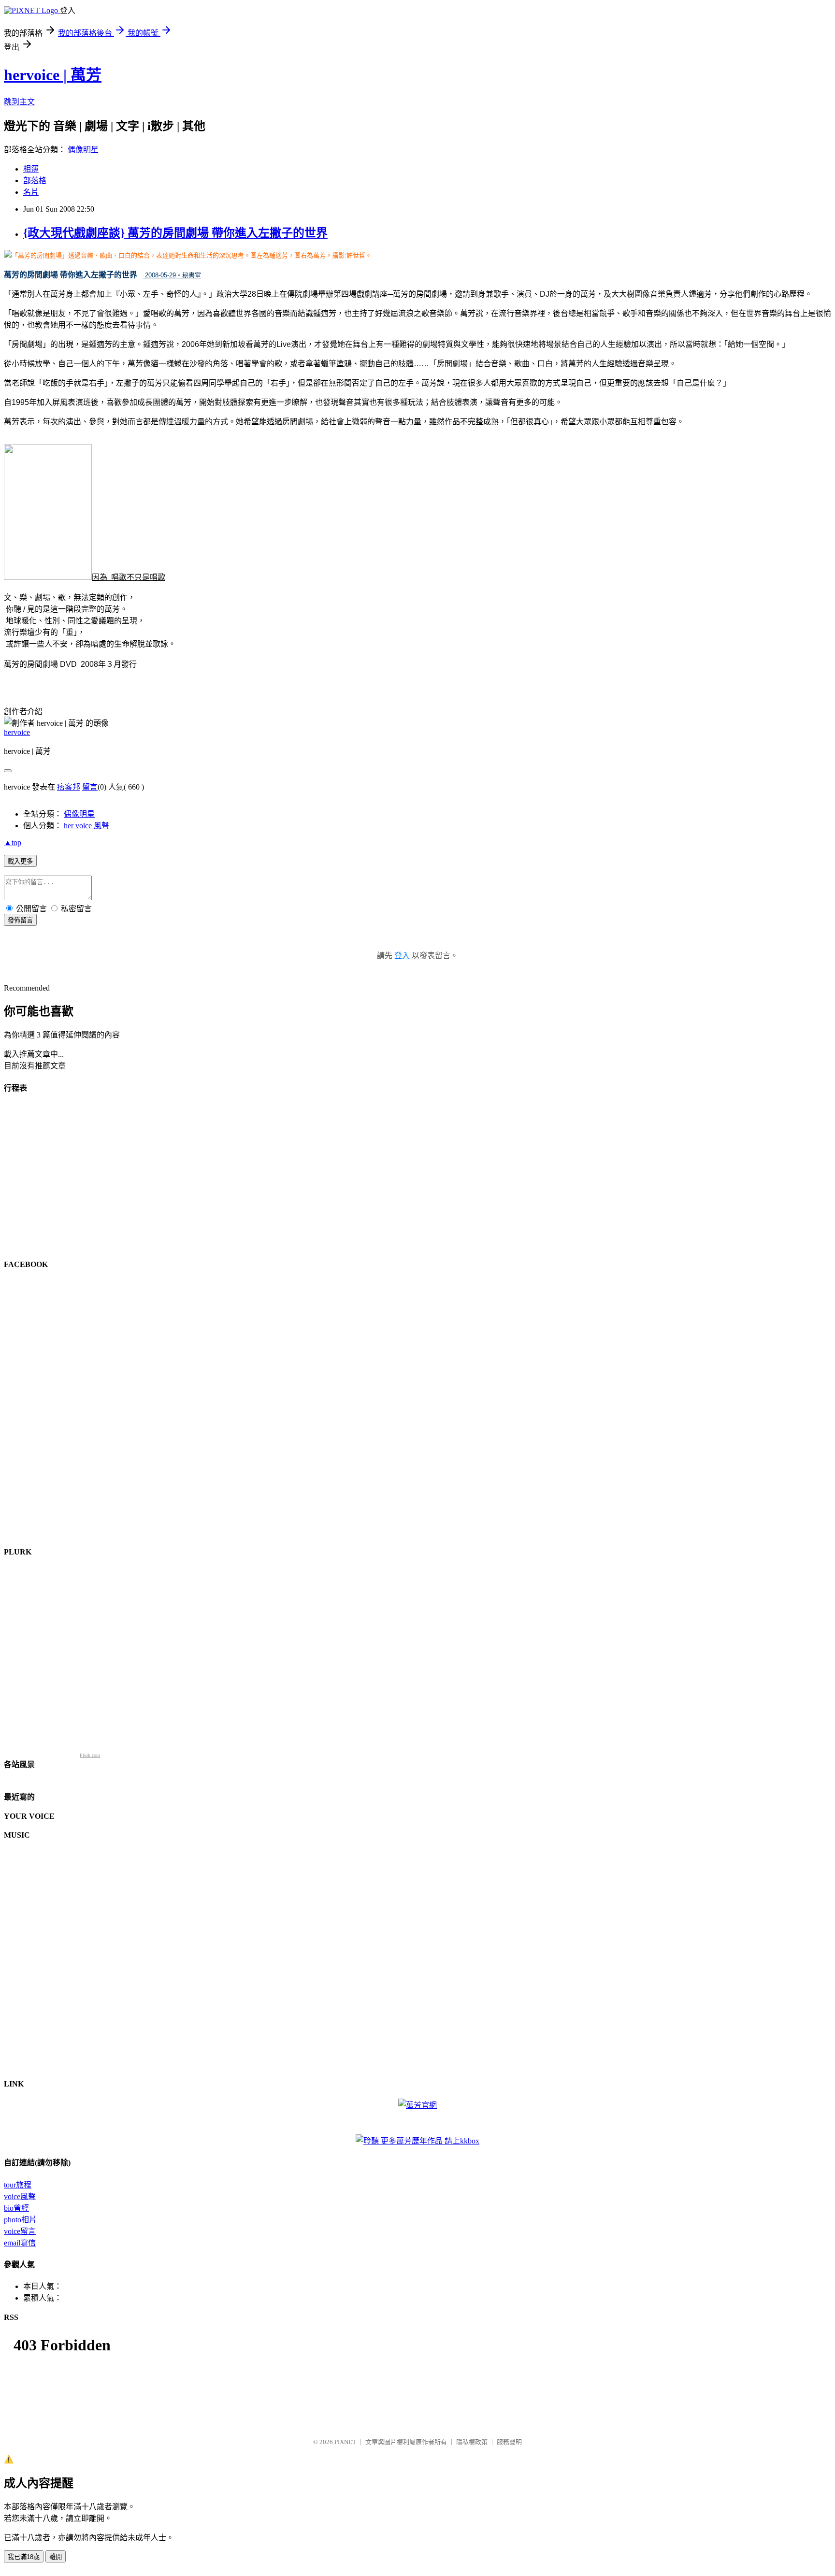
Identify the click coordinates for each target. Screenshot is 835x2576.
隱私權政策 (472, 2442)
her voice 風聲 (86, 826)
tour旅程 (18, 2185)
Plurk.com (90, 1755)
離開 (56, 2557)
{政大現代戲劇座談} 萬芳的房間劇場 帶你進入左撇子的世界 (175, 233)
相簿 (31, 169)
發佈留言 (20, 920)
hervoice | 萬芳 (53, 75)
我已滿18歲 (24, 2557)
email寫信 (20, 2243)
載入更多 (20, 861)
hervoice (17, 732)
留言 (90, 787)
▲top (13, 842)
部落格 (35, 180)
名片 (31, 192)
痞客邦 (69, 787)
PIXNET (345, 2442)
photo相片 (20, 2220)
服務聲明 (509, 2442)
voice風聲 (20, 2196)
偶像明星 (83, 150)
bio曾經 (16, 2208)
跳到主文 (19, 102)
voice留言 (20, 2231)
